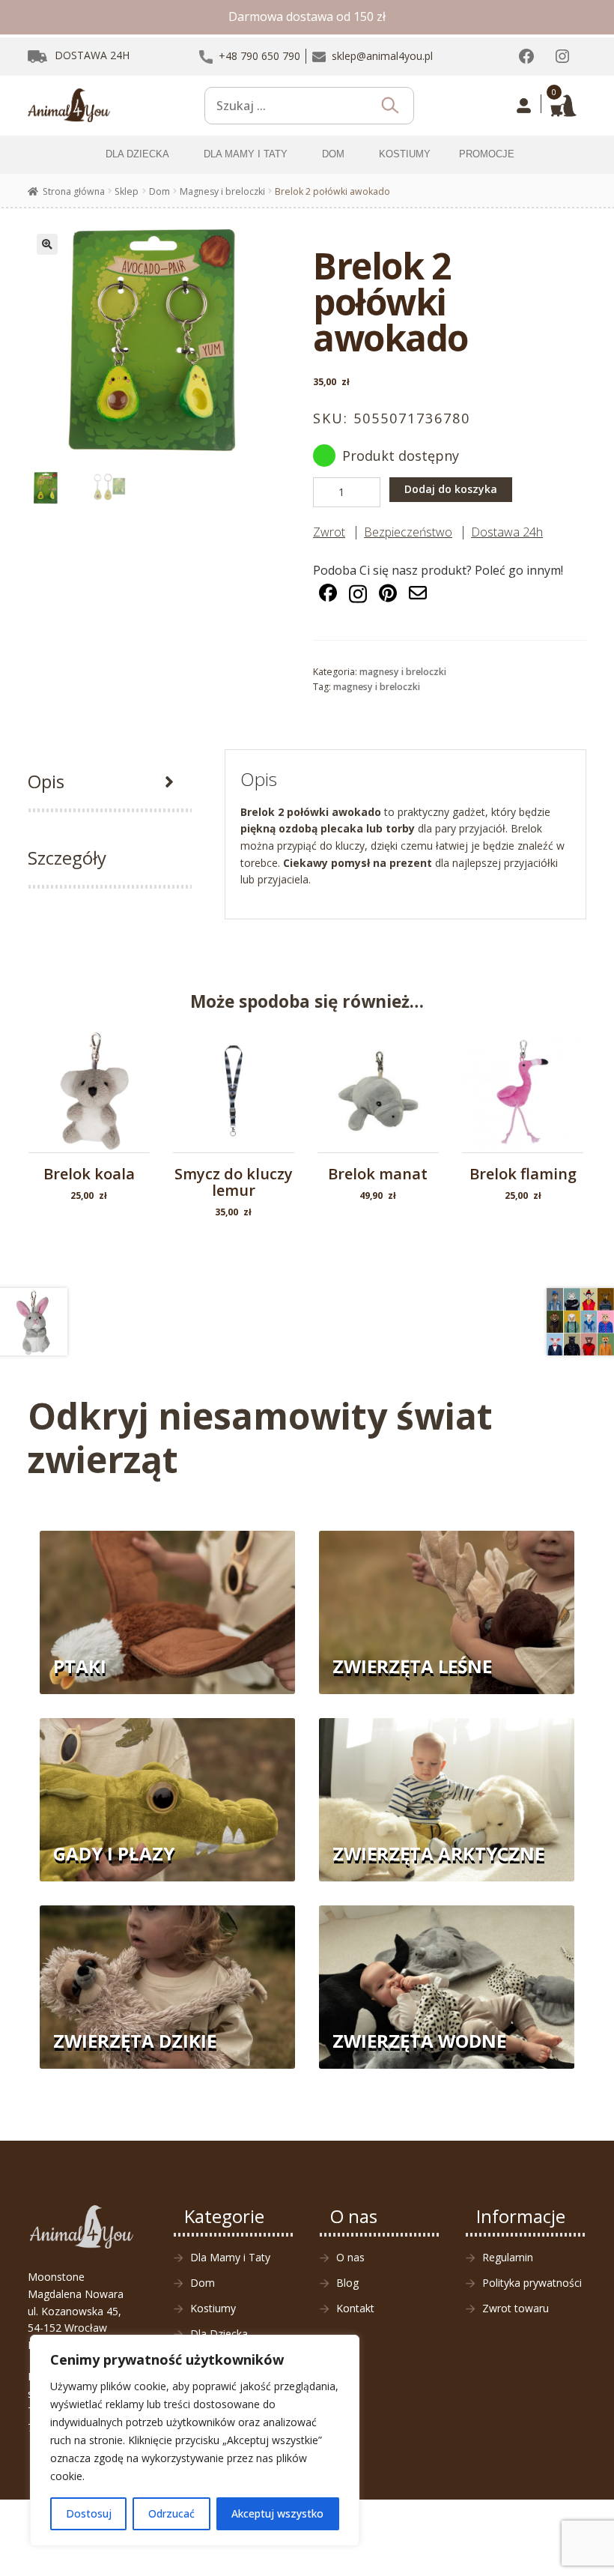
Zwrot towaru (516, 2308)
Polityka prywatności (532, 2283)
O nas (350, 2257)
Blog (347, 2283)
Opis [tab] (46, 781)
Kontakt (355, 2308)
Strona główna (74, 191)
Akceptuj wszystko (277, 2513)
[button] (47, 244)
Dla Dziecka (219, 2334)
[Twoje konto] (524, 106)
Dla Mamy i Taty (230, 2257)
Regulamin (508, 2257)
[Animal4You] (69, 106)
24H (92, 55)
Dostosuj (89, 2513)
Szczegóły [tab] (67, 858)
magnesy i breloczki (377, 687)
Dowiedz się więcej (379, 1095)
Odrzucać (171, 2513)
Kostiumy (213, 2308)
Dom (159, 191)
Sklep (127, 191)
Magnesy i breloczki (222, 191)
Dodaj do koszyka (451, 489)
